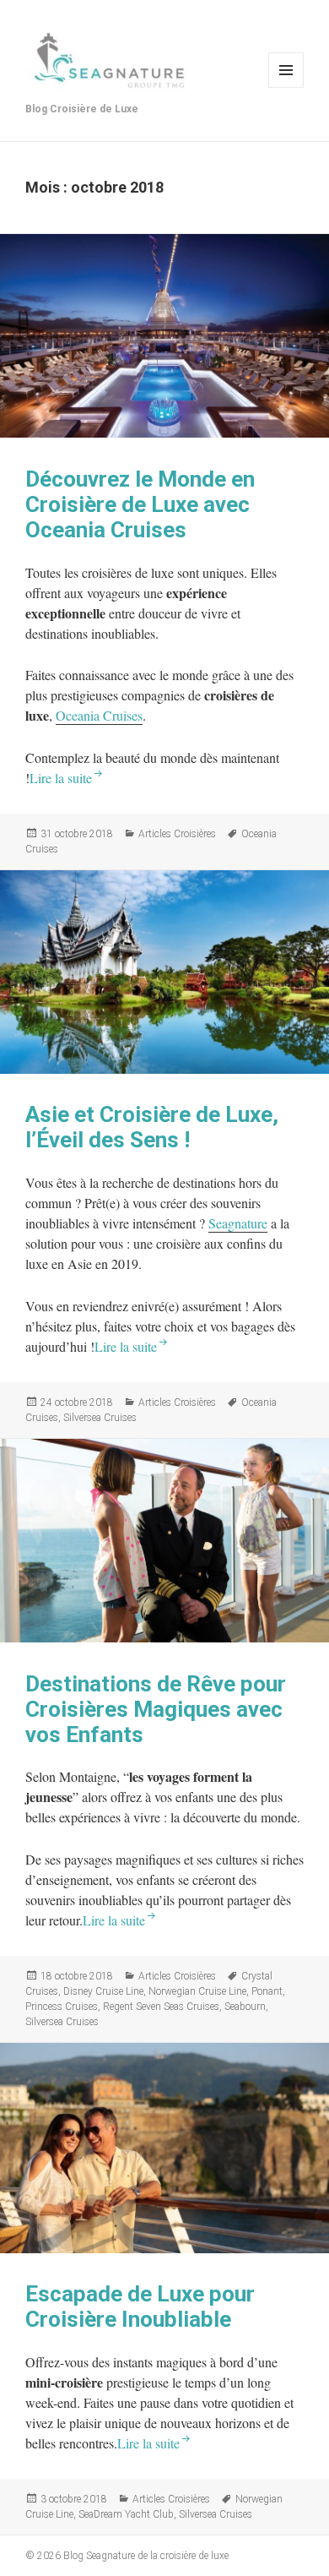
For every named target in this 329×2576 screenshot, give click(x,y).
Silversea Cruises (100, 1418)
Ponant (267, 1991)
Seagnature (238, 1223)
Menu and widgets (286, 70)
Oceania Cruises (99, 715)
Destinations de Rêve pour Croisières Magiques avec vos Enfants (156, 1709)
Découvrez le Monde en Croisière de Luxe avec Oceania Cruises (140, 504)
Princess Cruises (62, 2007)
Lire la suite (61, 778)
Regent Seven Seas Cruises (161, 2007)
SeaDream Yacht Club (126, 2514)
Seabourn (245, 2007)
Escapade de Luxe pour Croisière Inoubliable (140, 2306)
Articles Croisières (177, 834)
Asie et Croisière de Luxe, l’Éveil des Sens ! (152, 1127)
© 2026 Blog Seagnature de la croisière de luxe (127, 2556)
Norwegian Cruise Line (197, 1991)
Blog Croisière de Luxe (82, 109)
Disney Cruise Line (103, 1991)
